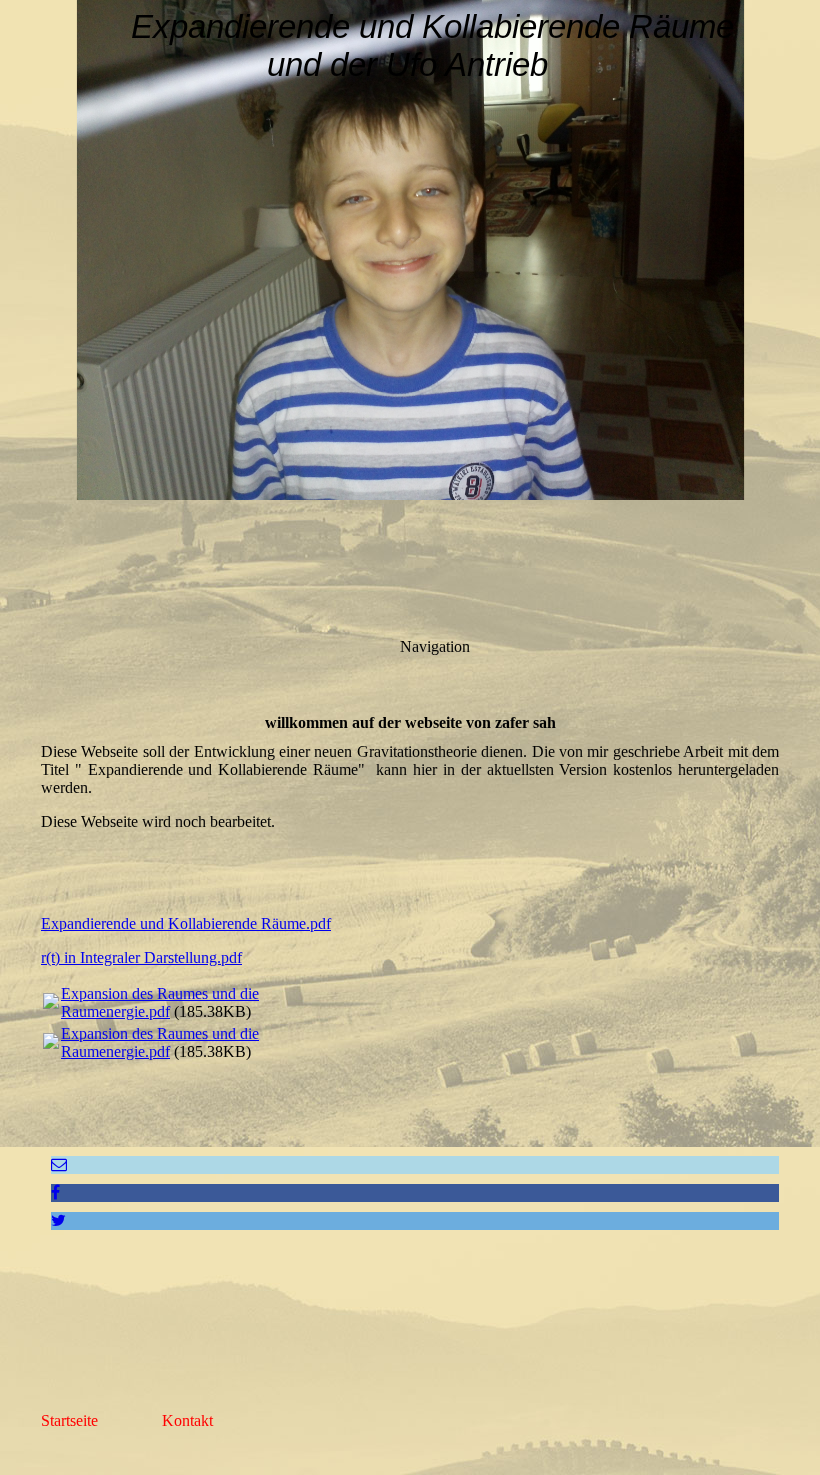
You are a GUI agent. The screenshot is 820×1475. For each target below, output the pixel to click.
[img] (410, 250)
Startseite (69, 1420)
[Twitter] (58, 1220)
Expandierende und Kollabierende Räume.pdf (186, 923)
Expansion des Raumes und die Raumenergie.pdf (160, 1002)
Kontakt (187, 1420)
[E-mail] (59, 1164)
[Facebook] (55, 1192)
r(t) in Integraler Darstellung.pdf (141, 957)
